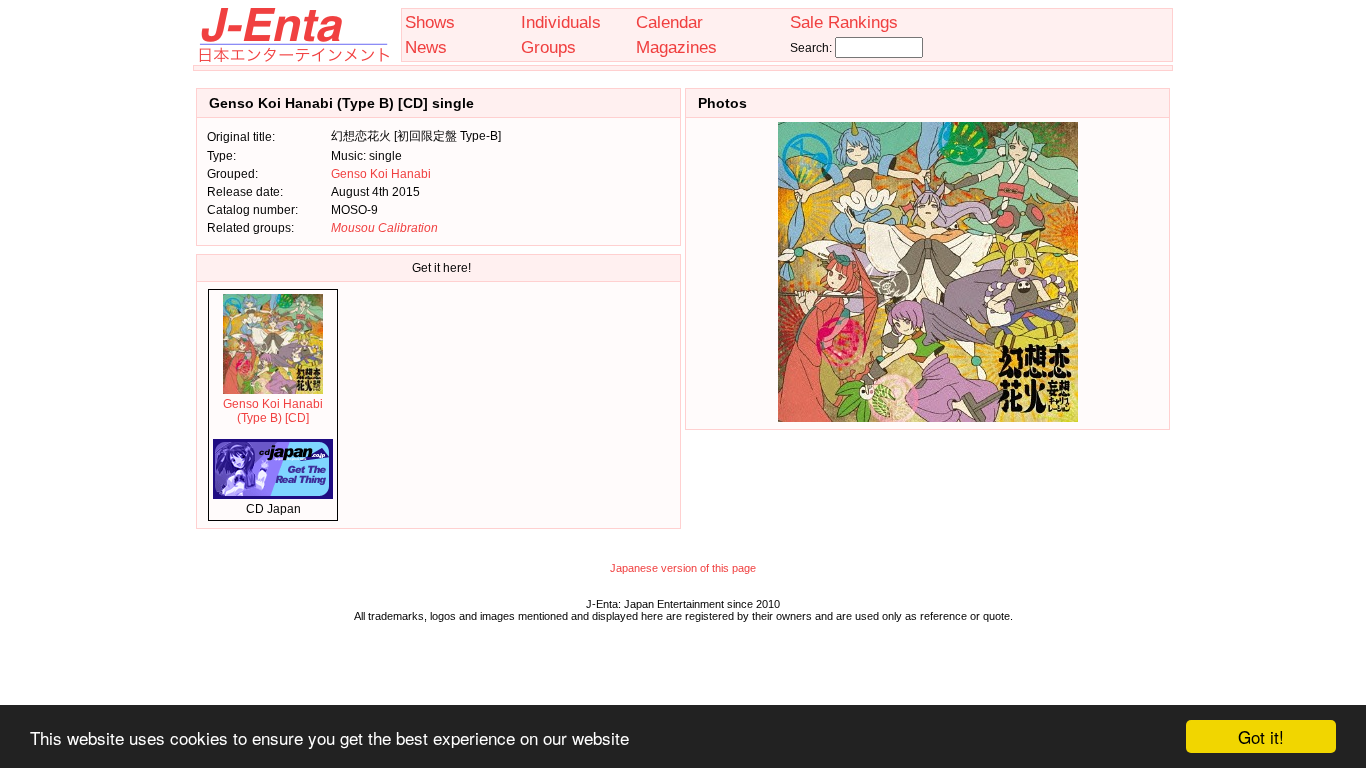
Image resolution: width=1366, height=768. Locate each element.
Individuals (561, 22)
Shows (430, 22)
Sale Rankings (844, 22)
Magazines (676, 47)
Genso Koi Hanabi (381, 174)
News (426, 47)
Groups (548, 47)
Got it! (1261, 736)
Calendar (669, 22)
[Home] (293, 58)
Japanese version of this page (683, 568)
